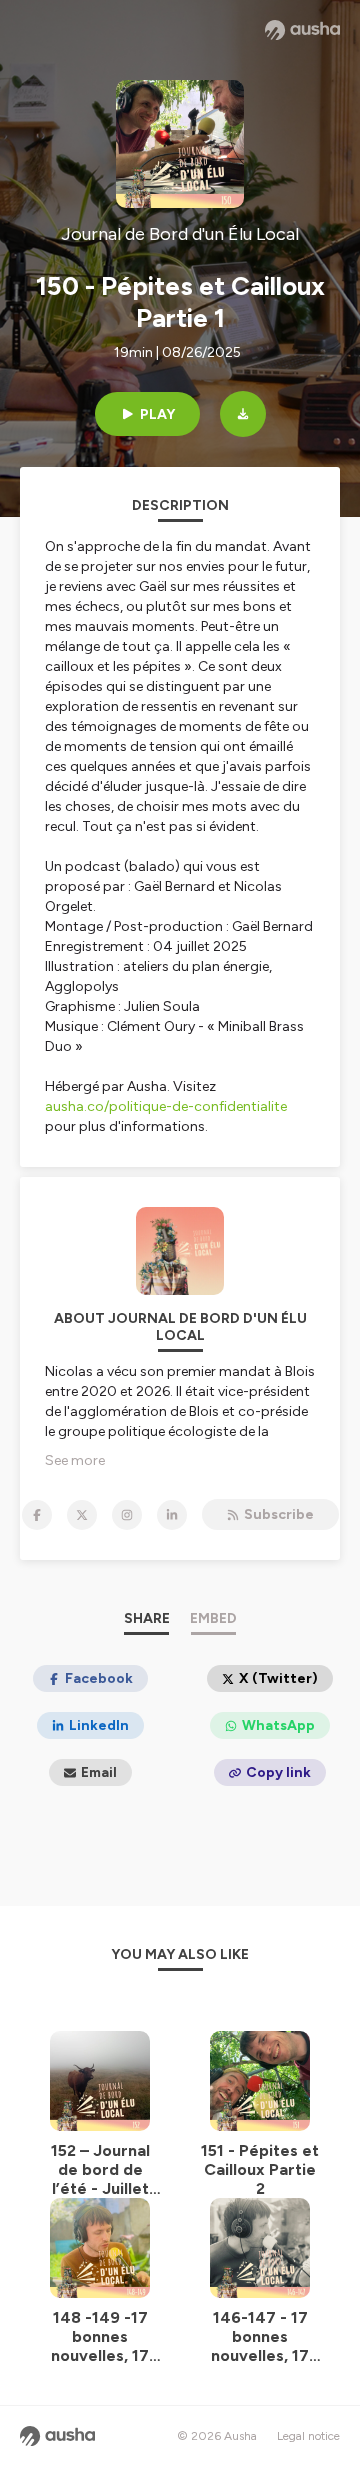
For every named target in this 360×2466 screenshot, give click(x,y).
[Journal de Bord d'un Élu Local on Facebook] (37, 1515)
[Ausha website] (302, 30)
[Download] (243, 414)
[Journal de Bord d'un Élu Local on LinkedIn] (172, 1515)
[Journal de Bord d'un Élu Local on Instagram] (127, 1515)
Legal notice (308, 2436)
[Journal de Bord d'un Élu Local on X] (82, 1515)
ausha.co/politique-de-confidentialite (166, 1106)
